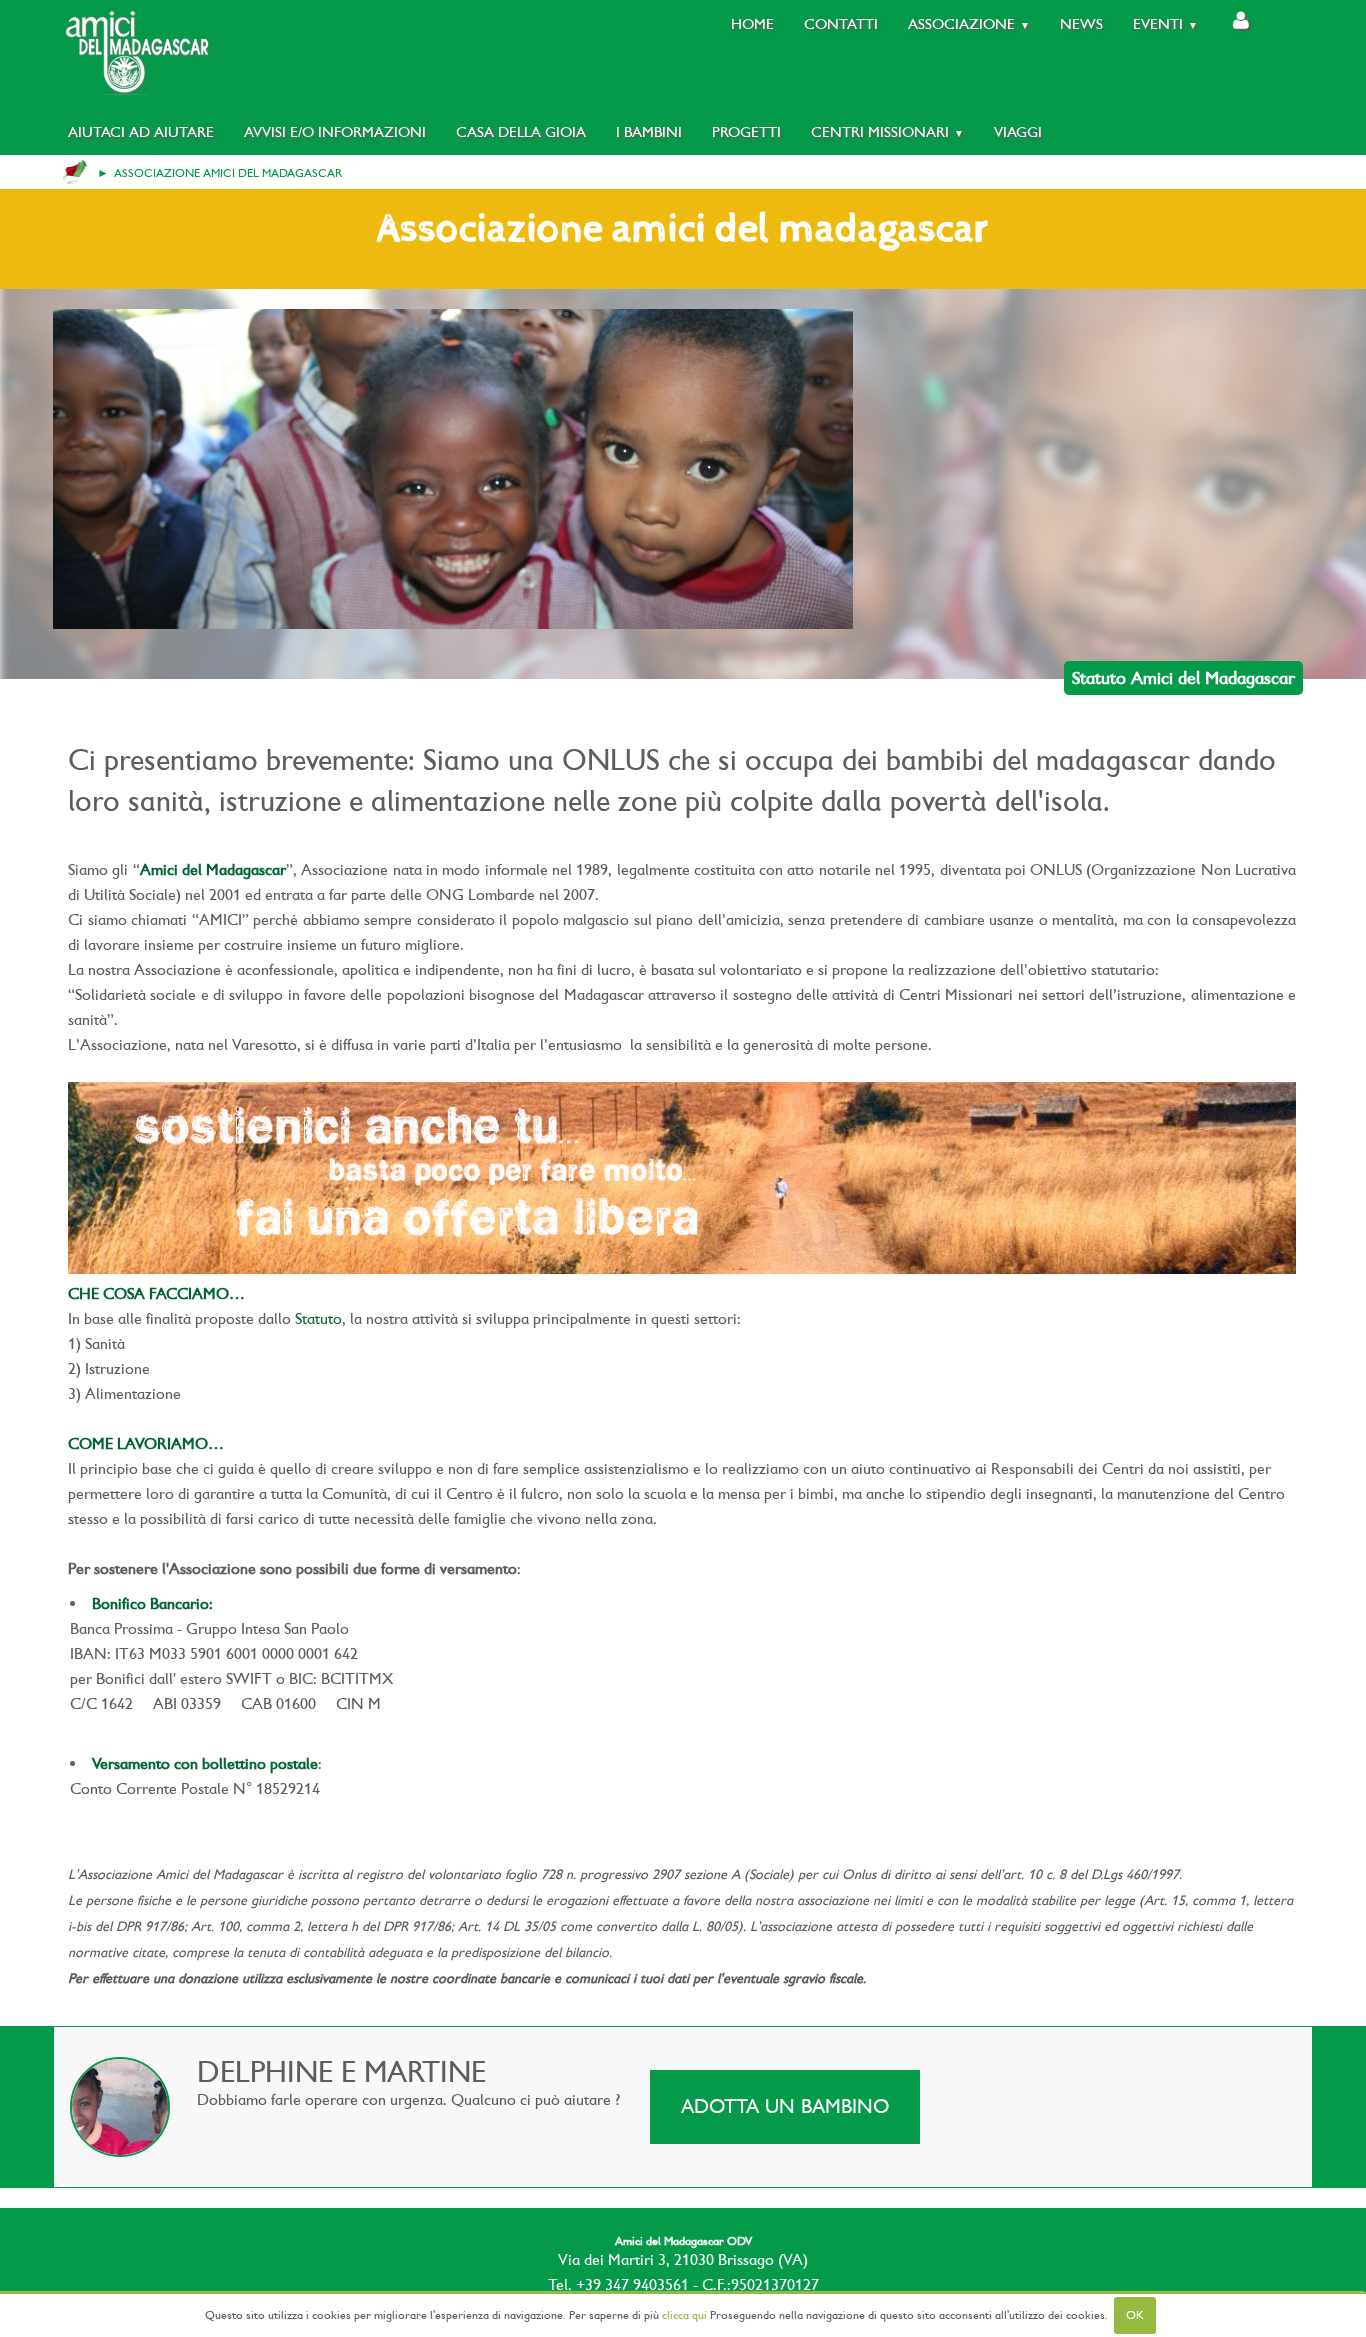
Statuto (318, 1318)
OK (1135, 2315)
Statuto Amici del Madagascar (1183, 678)
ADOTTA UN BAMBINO (785, 2106)
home (75, 172)
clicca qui (684, 2315)
